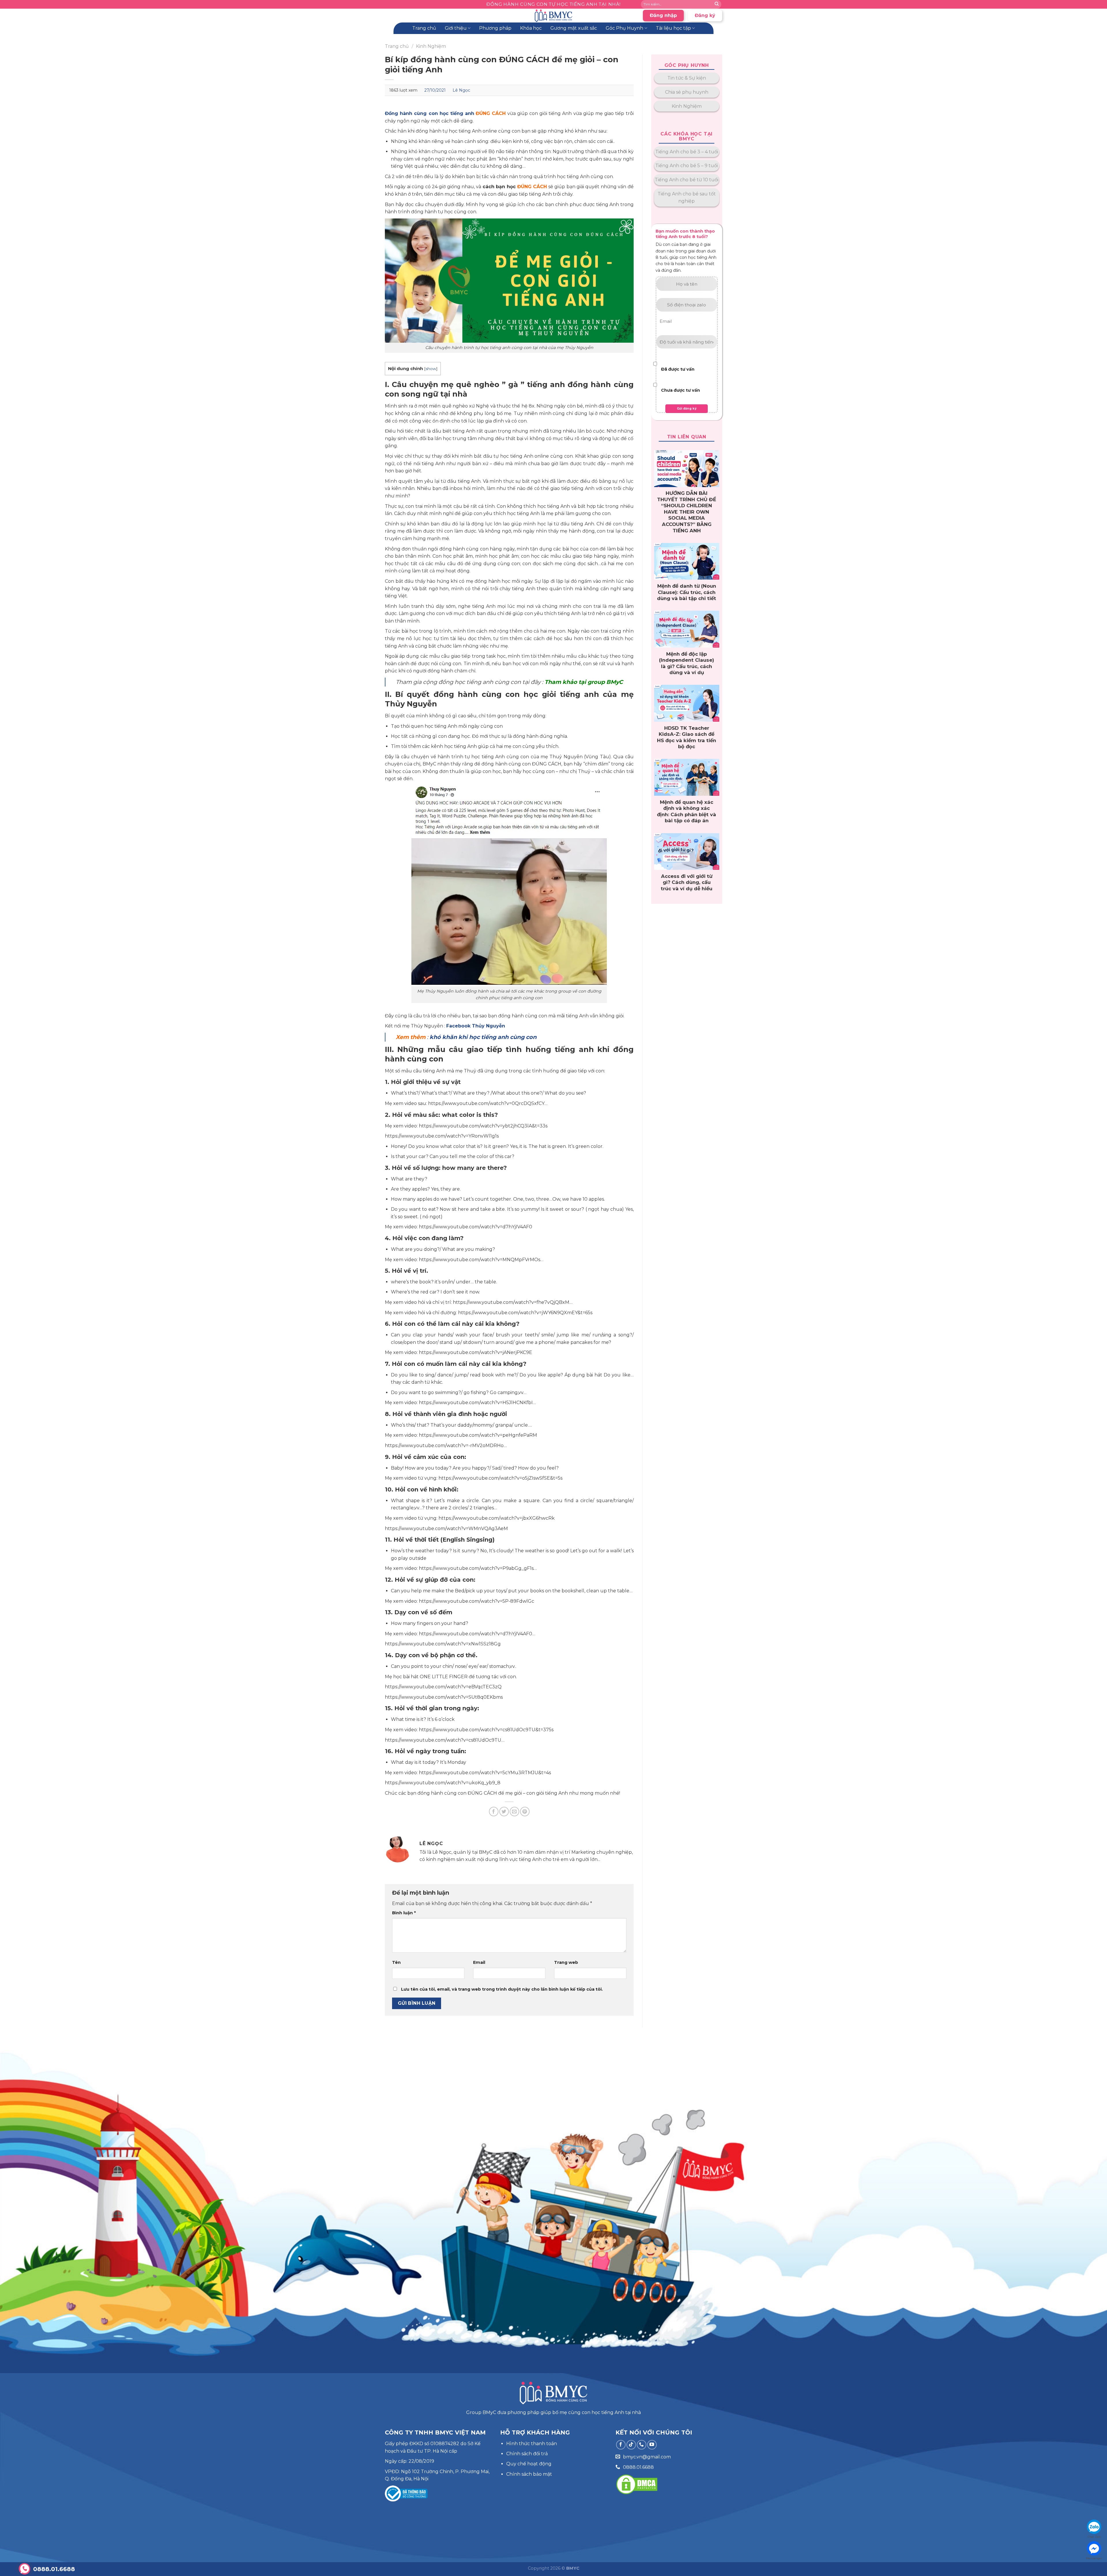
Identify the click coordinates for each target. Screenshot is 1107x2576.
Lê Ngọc (461, 90)
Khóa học (531, 28)
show (431, 369)
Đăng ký (705, 15)
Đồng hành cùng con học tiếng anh (430, 113)
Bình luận (404, 1913)
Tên (396, 1962)
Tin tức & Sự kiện (687, 78)
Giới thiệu (456, 28)
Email (479, 1962)
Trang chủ (424, 28)
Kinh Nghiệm (431, 46)
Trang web (566, 1962)
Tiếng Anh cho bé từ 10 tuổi (687, 180)
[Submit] (717, 4)
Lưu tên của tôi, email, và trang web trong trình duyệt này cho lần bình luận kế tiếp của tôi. (502, 1989)
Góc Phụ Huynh (624, 28)
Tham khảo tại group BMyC (584, 682)
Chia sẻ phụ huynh (687, 92)
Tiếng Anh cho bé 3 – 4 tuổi (687, 152)
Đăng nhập (663, 15)
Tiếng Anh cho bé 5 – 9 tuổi (687, 166)
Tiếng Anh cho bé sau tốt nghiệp (687, 198)
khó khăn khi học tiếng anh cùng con (483, 1037)
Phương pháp (495, 28)
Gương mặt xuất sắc (574, 28)
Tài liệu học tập (673, 28)
